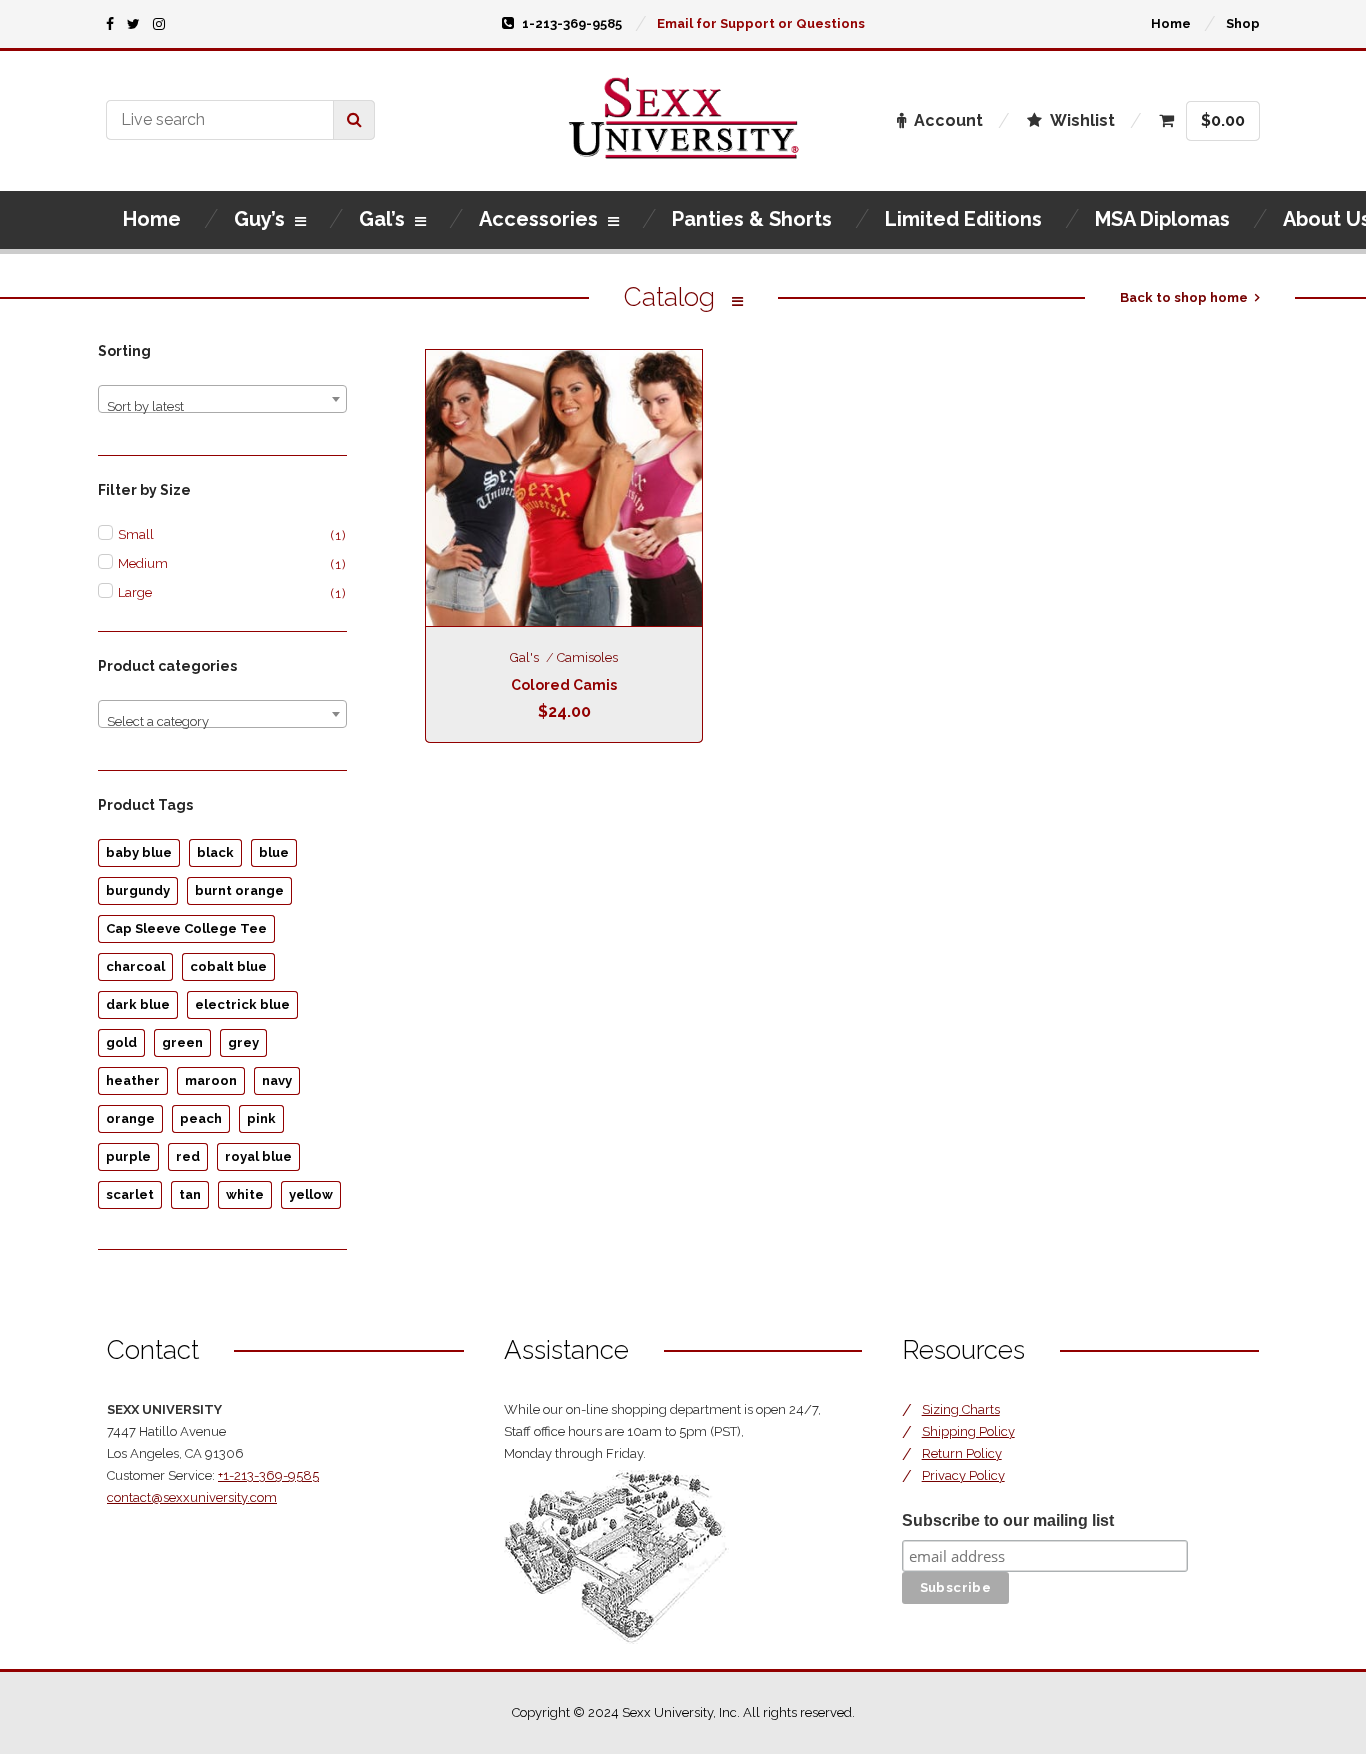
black (215, 852)
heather (133, 1080)
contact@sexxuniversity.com (192, 1497)
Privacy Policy (963, 1475)
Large (135, 592)
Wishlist (1082, 120)
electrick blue (242, 1004)
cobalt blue (228, 966)
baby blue (139, 852)
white (245, 1194)
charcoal (135, 966)
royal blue (258, 1156)
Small (136, 534)
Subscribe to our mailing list (1008, 1520)
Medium (143, 563)
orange (130, 1118)
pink (261, 1118)
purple (128, 1156)
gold (121, 1042)
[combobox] (222, 399)
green (182, 1042)
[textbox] (222, 721)
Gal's (524, 657)
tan (190, 1194)
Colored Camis (564, 685)
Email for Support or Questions (761, 23)
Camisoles (587, 657)
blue (274, 852)
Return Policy (962, 1453)
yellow (311, 1194)
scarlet (130, 1194)
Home (1171, 23)
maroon (211, 1080)
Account (948, 120)
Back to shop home (1184, 297)
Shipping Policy (968, 1431)
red (188, 1156)
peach (201, 1118)
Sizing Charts (961, 1409)
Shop (1243, 23)
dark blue (138, 1004)
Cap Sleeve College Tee (186, 928)
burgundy (138, 890)
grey (243, 1042)
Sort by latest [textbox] (145, 406)
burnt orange (239, 890)
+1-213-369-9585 (268, 1475)
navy (277, 1080)
